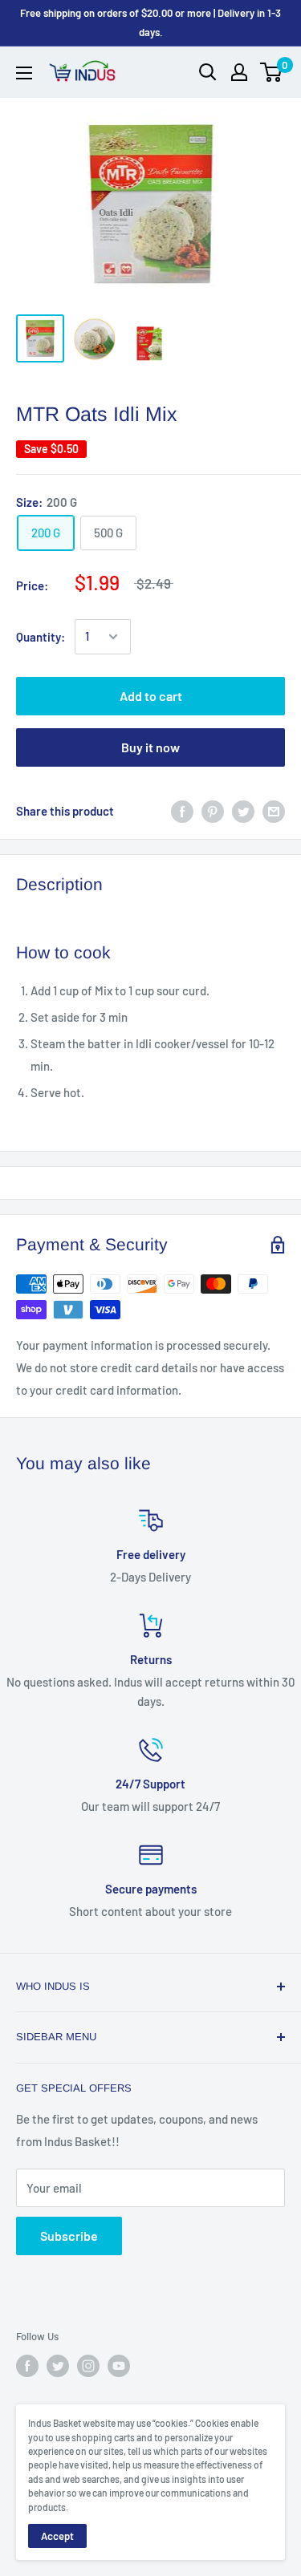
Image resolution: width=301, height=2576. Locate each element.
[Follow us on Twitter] (58, 2366)
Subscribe (69, 2236)
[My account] (239, 72)
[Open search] (208, 72)
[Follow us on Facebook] (27, 2366)
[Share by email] (274, 811)
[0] (272, 72)
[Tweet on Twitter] (243, 811)
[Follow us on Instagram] (88, 2366)
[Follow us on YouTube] (119, 2366)
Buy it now (150, 747)
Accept (57, 2536)
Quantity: (41, 637)
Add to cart (151, 696)
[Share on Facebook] (182, 811)
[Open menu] (24, 73)
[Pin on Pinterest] (213, 811)
